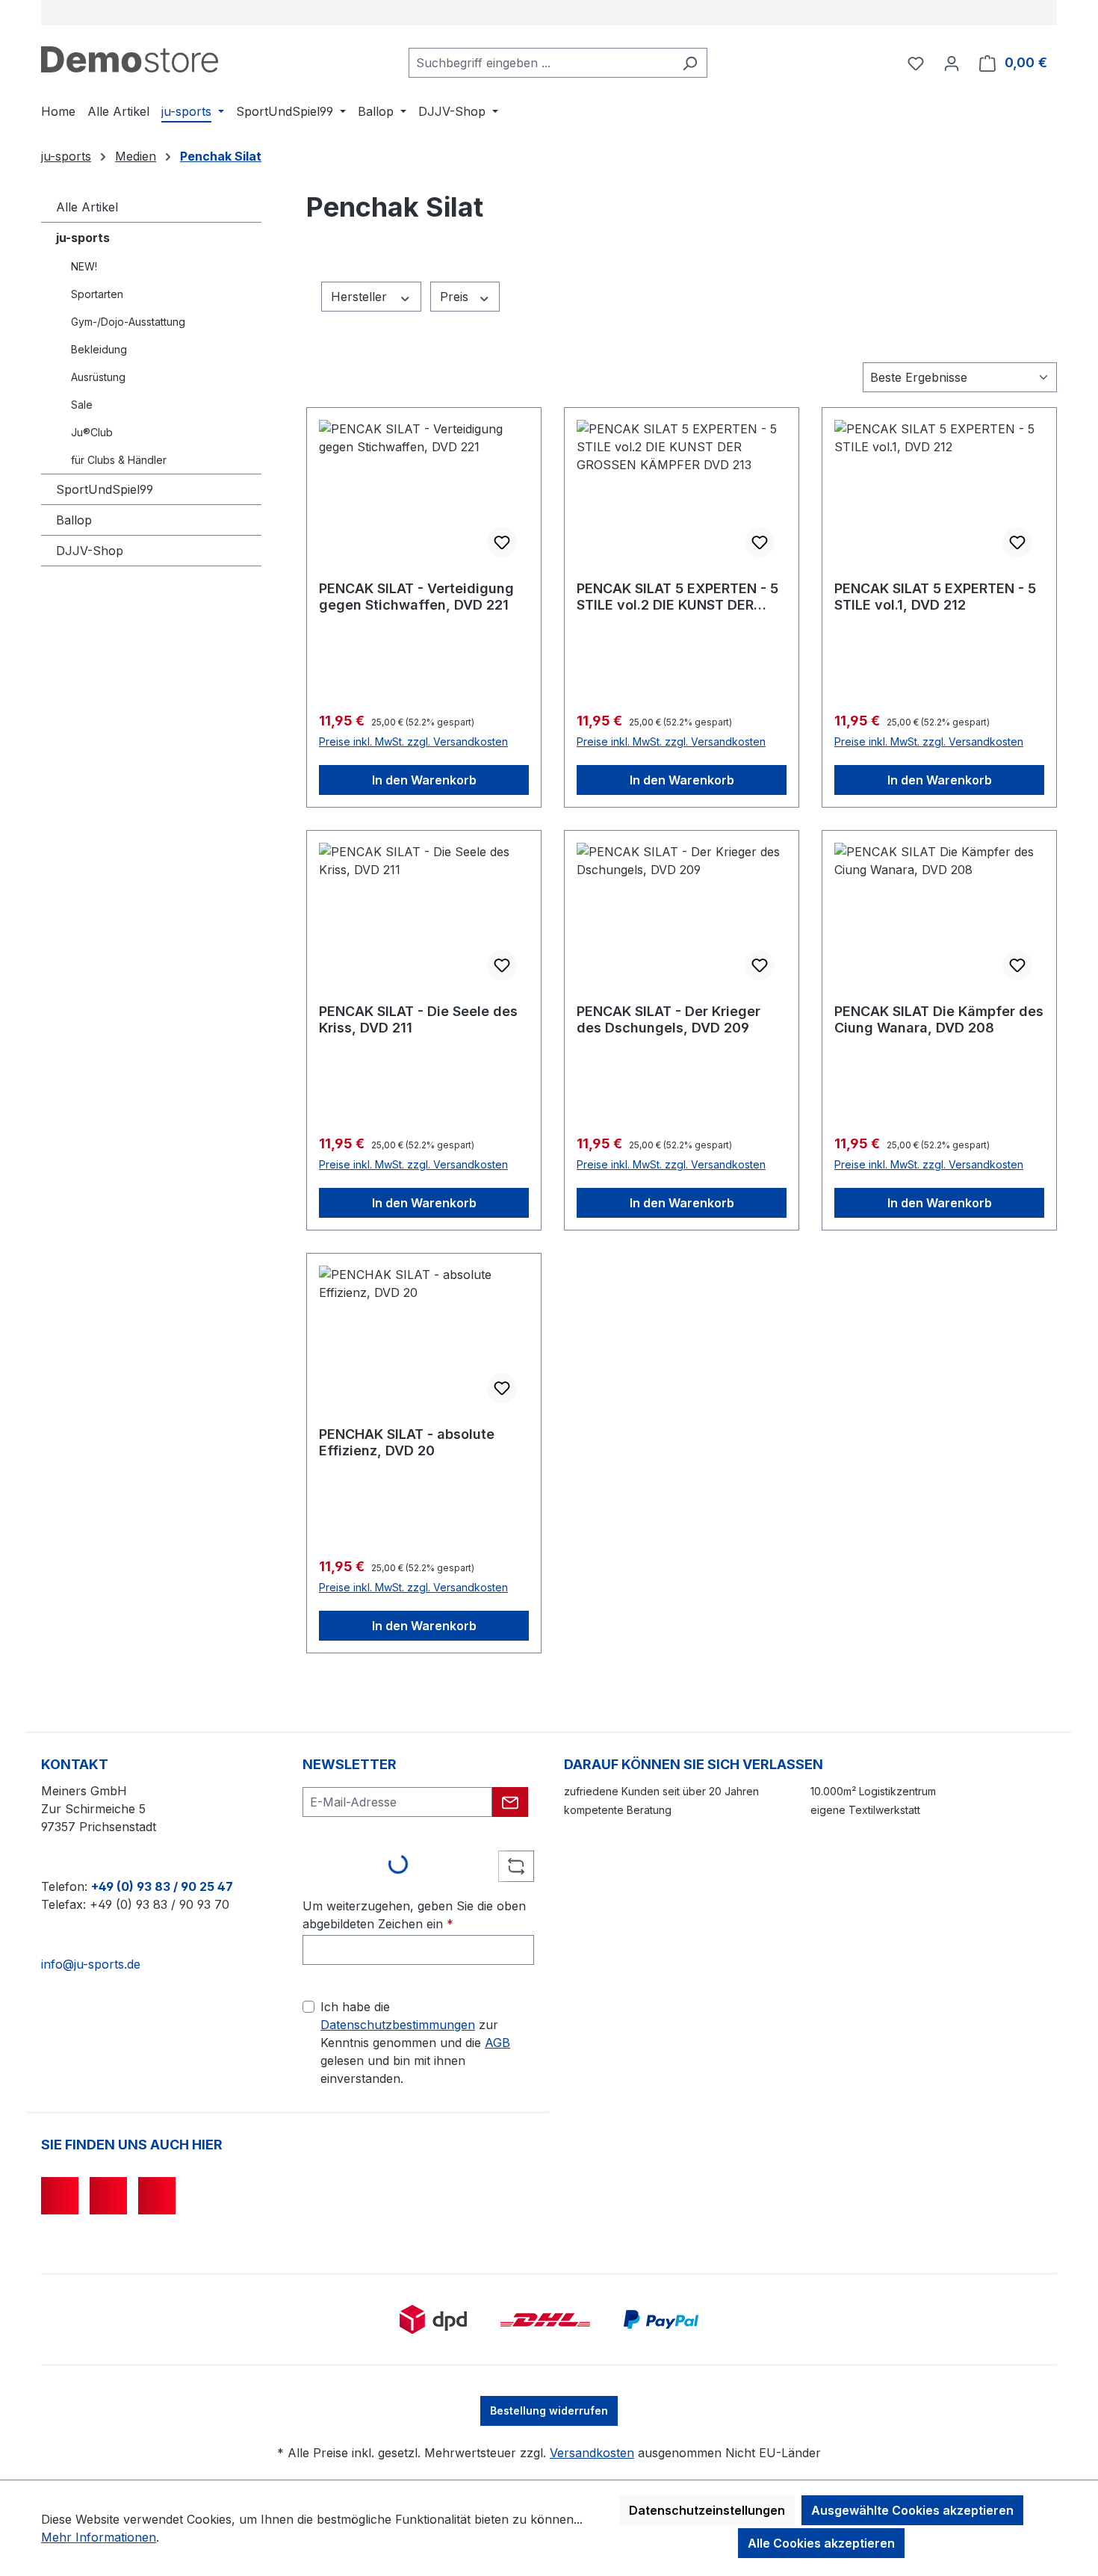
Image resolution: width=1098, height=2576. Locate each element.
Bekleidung (99, 349)
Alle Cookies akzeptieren (821, 2543)
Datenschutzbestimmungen (398, 2025)
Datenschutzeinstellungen (707, 2510)
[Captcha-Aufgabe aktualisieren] (516, 1866)
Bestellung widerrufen (549, 2411)
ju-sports (83, 238)
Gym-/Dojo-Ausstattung (128, 322)
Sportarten (97, 294)
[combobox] (541, 63)
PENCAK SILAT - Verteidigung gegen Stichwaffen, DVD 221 (416, 597)
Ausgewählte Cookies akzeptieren (912, 2510)
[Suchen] (690, 63)
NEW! (84, 266)
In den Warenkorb (424, 780)
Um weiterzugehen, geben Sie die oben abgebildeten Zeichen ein (414, 1915)
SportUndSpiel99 (105, 489)
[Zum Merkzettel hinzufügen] (502, 542)
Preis (456, 297)
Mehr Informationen (99, 2537)
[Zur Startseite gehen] (130, 59)
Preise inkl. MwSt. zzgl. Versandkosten (413, 741)
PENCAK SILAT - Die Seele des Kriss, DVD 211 (418, 1019)
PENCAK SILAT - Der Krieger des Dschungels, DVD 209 (669, 1019)
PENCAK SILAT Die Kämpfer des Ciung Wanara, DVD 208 (939, 1019)
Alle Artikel (87, 207)
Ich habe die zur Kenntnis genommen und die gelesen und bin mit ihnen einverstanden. (415, 2043)
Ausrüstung (98, 377)
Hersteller (361, 297)
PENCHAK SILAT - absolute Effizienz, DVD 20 (407, 1442)
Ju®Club (92, 432)
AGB (497, 2043)
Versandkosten (592, 2453)
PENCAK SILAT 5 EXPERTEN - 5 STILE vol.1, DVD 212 (935, 597)
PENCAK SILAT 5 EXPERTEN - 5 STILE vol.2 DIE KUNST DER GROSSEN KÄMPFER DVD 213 (677, 597)
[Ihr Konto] (952, 63)
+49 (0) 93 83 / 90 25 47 (162, 1886)
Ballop (74, 520)
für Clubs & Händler (119, 460)
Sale (82, 405)
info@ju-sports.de (91, 1964)
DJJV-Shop (90, 551)
